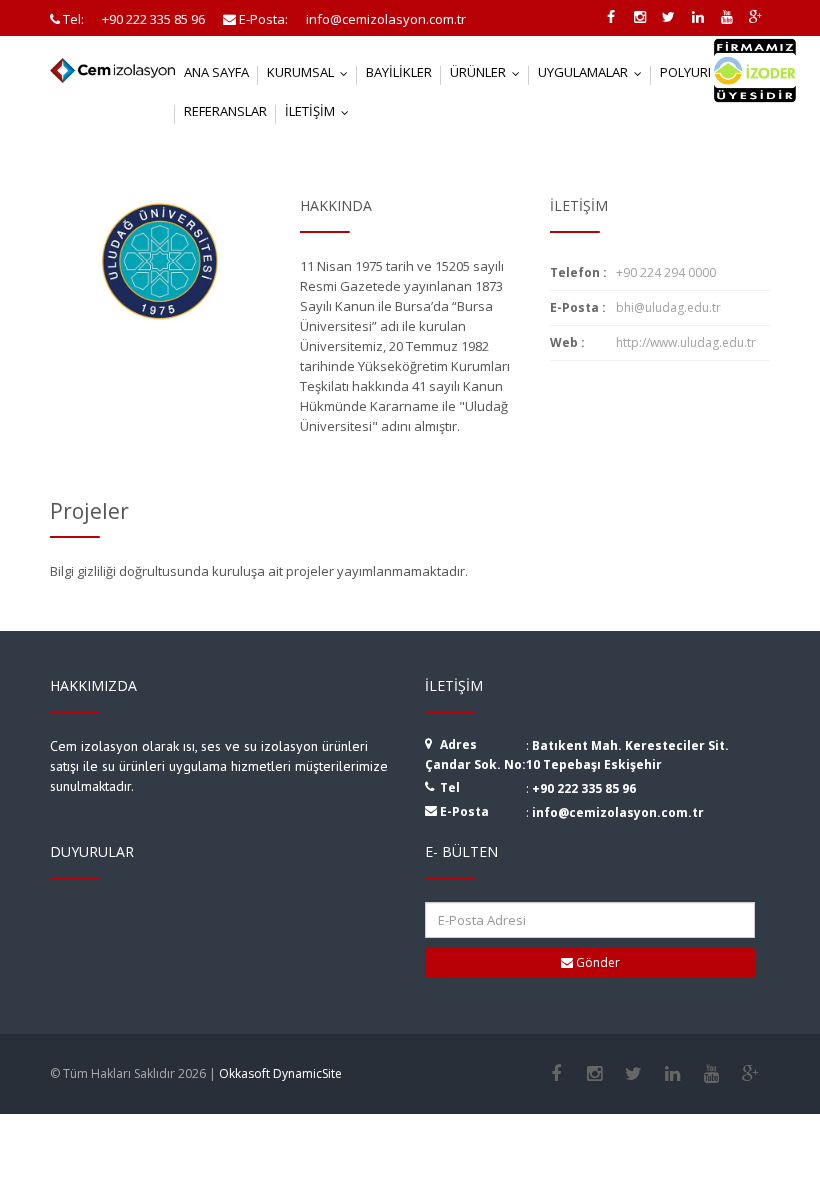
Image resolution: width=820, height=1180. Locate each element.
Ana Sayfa (216, 72)
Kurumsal (312, 72)
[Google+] (750, 1074)
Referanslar (225, 111)
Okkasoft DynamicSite (280, 1073)
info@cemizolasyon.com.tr (618, 812)
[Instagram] (594, 1074)
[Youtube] (711, 1074)
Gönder (596, 962)
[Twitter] (633, 1074)
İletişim (321, 111)
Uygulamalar (594, 72)
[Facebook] (555, 1074)
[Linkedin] (672, 1074)
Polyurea (703, 72)
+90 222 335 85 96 (584, 788)
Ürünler (489, 72)
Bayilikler (399, 72)
